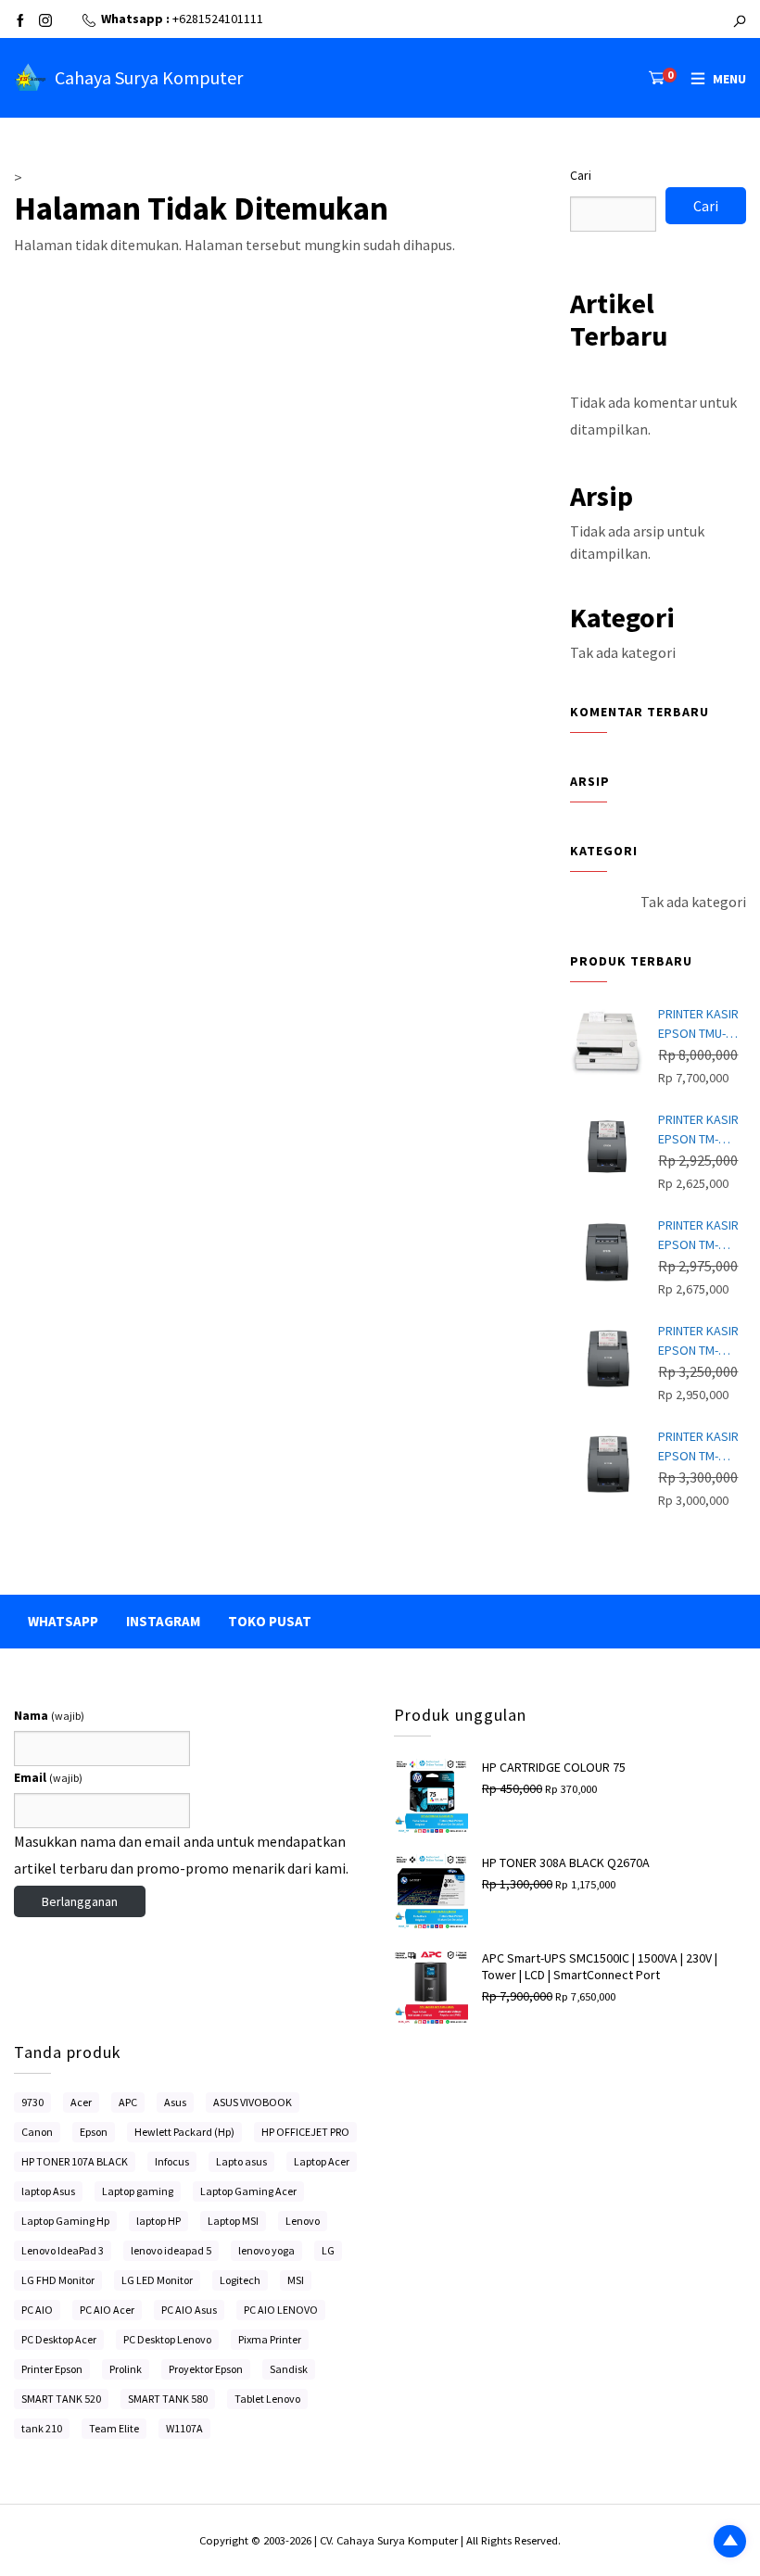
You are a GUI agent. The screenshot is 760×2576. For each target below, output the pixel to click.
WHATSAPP (63, 1621)
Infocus (172, 2161)
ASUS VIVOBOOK (253, 2102)
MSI (296, 2280)
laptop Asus (48, 2191)
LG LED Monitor (157, 2280)
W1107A (184, 2428)
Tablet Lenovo (267, 2399)
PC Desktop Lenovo (167, 2339)
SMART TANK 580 (168, 2399)
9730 (32, 2102)
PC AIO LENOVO (281, 2310)
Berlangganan (80, 1901)
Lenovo (303, 2221)
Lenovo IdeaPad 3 (63, 2250)
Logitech (240, 2280)
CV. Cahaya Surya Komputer (390, 2540)
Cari (581, 175)
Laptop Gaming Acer (248, 2191)
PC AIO (37, 2310)
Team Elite (114, 2428)
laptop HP (158, 2221)
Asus (175, 2102)
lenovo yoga (266, 2250)
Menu (729, 79)
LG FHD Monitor (58, 2280)
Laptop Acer (322, 2161)
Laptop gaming (138, 2191)
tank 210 (42, 2428)
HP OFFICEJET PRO (305, 2132)
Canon (37, 2132)
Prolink (126, 2369)
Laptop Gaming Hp (65, 2221)
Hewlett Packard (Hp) (184, 2132)
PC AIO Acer (107, 2310)
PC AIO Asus (189, 2310)
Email (48, 1777)
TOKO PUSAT (270, 1621)
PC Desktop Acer (59, 2339)
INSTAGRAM (163, 1621)
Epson (94, 2132)
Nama (49, 1715)
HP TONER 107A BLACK (75, 2161)
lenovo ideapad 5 (171, 2250)
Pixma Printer (270, 2339)
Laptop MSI (233, 2221)
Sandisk (289, 2369)
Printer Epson (52, 2369)
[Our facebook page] (20, 22)
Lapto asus (241, 2161)
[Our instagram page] (45, 22)
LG (328, 2250)
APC (128, 2102)
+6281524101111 (218, 19)
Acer (81, 2102)
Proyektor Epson (206, 2369)
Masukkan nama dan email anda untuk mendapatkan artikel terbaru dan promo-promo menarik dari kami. (181, 1855)
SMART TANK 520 (61, 2399)
